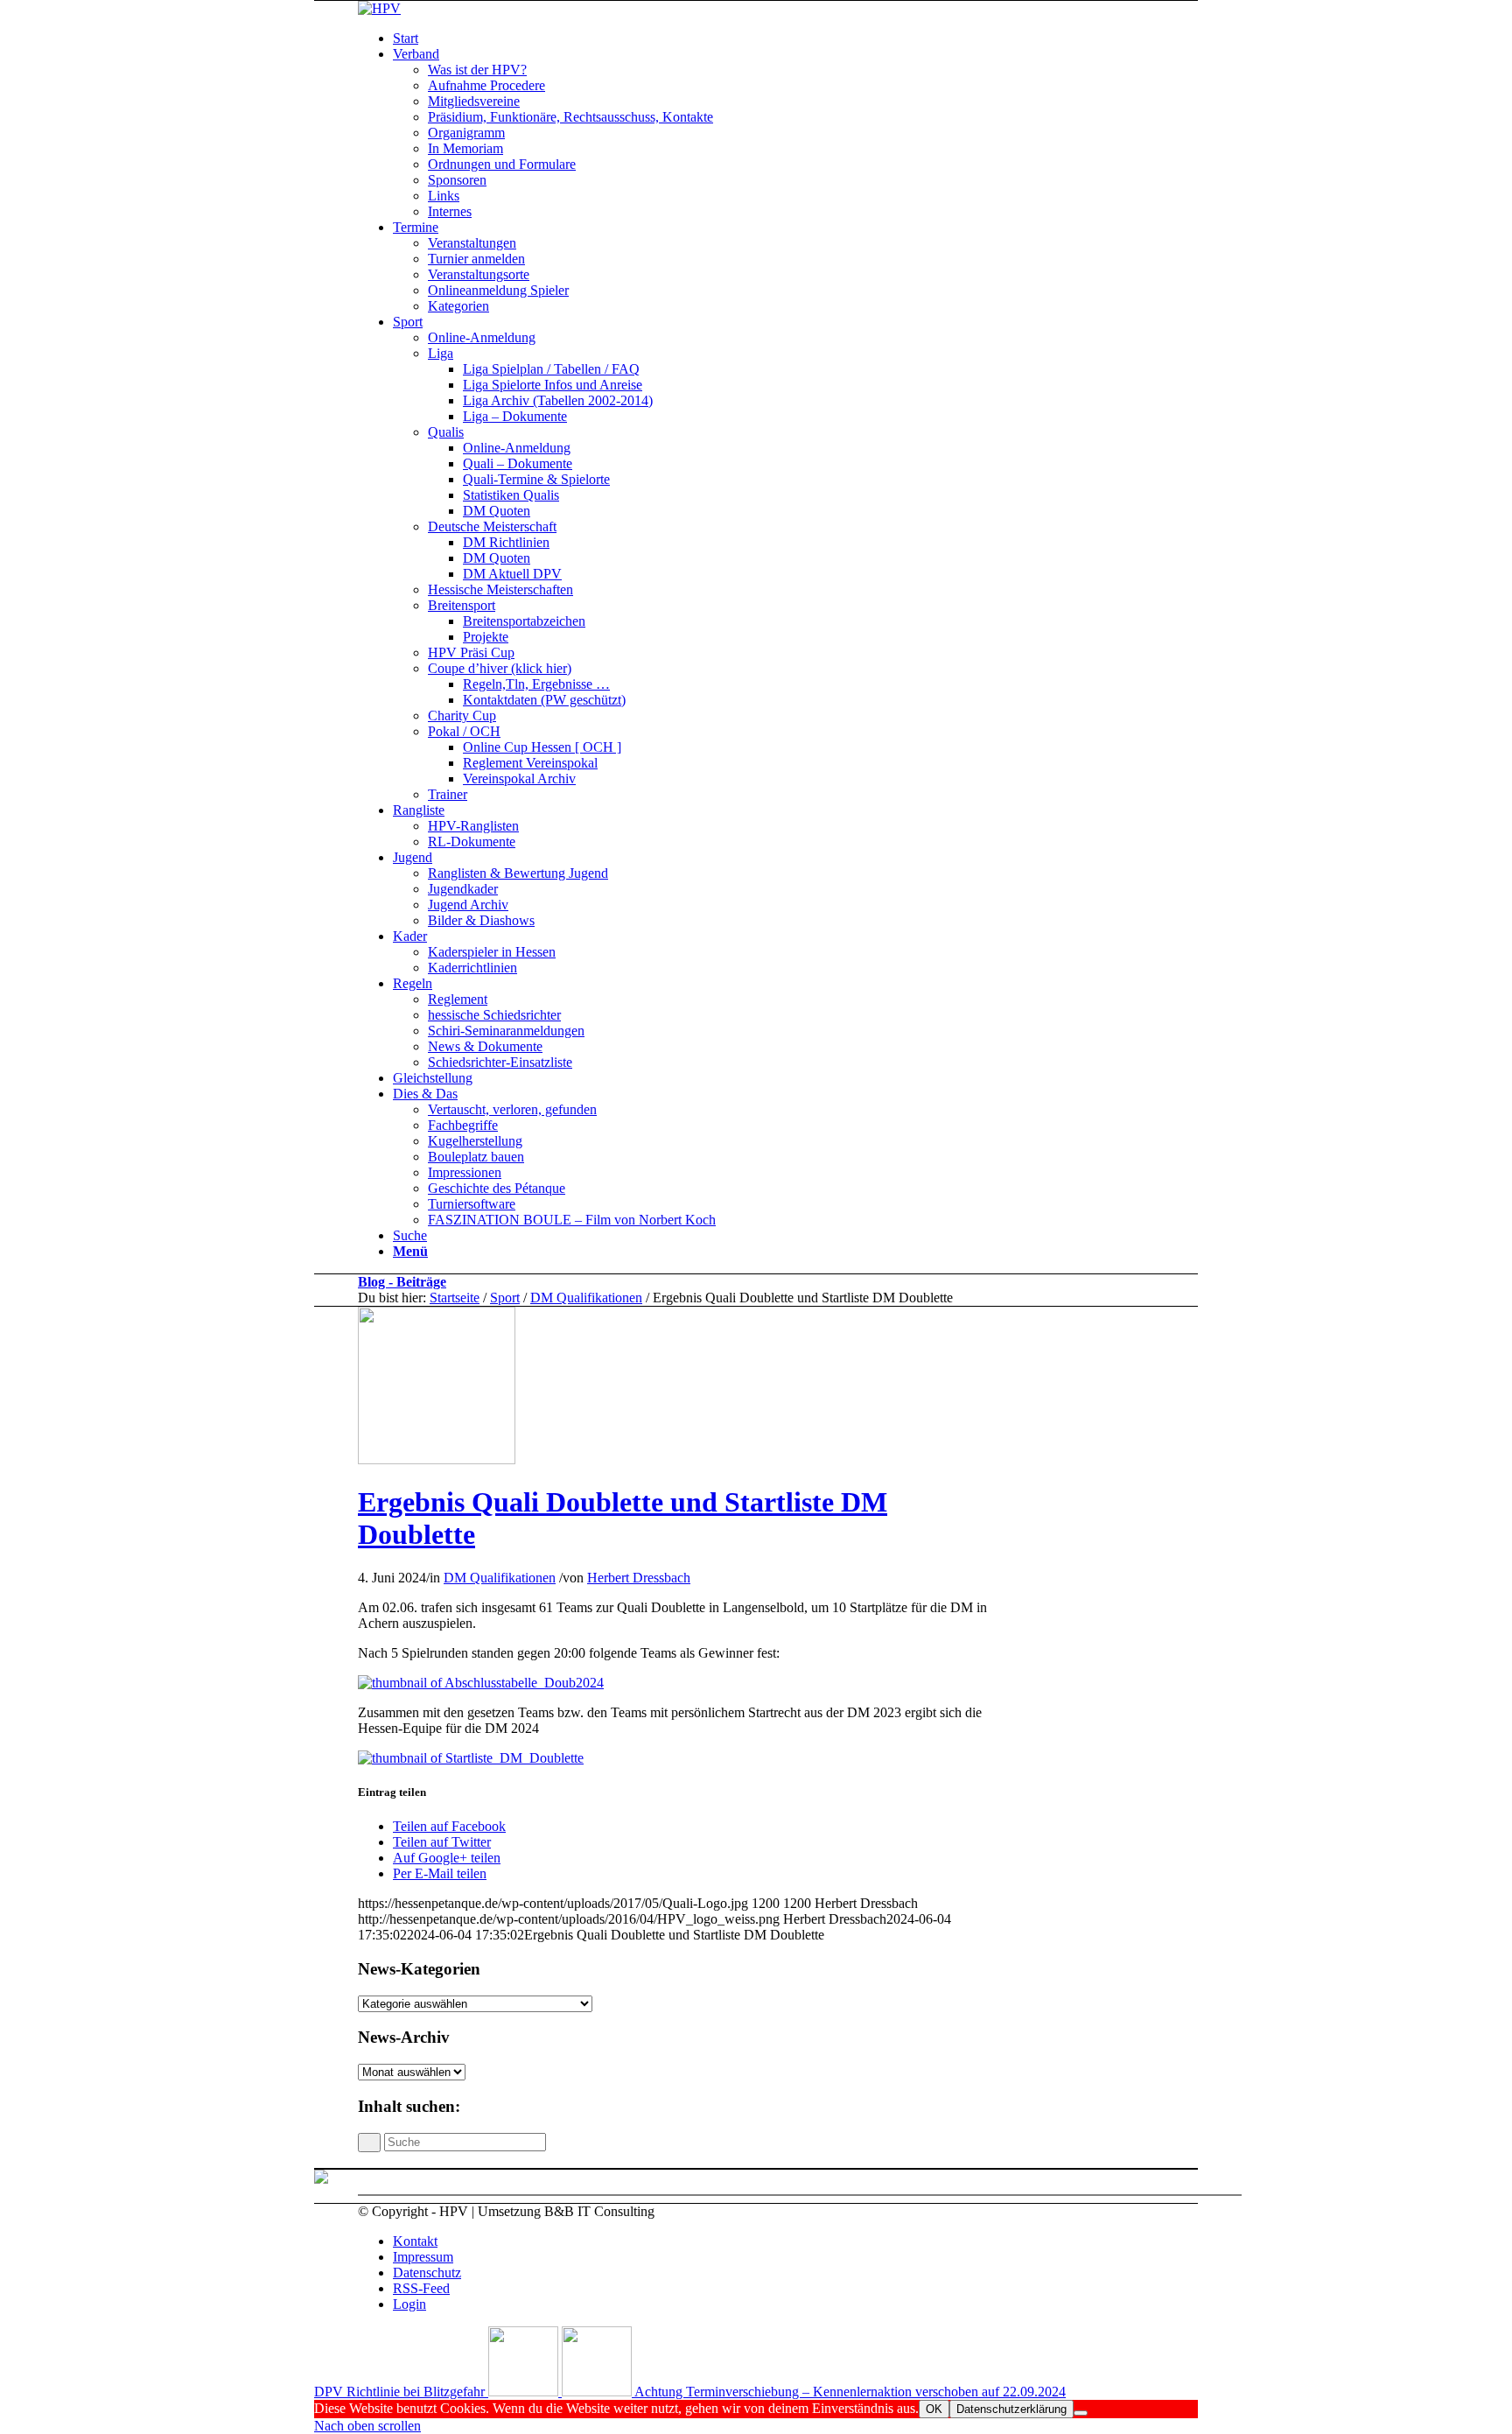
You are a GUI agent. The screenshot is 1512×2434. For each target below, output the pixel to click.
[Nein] (1081, 2413)
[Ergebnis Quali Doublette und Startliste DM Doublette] (437, 1459)
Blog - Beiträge (402, 1282)
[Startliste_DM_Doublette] (471, 1758)
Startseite (455, 1298)
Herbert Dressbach (639, 1578)
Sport (505, 1298)
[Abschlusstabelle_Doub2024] (481, 1683)
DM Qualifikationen (586, 1298)
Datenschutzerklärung (1011, 2409)
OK (934, 2409)
